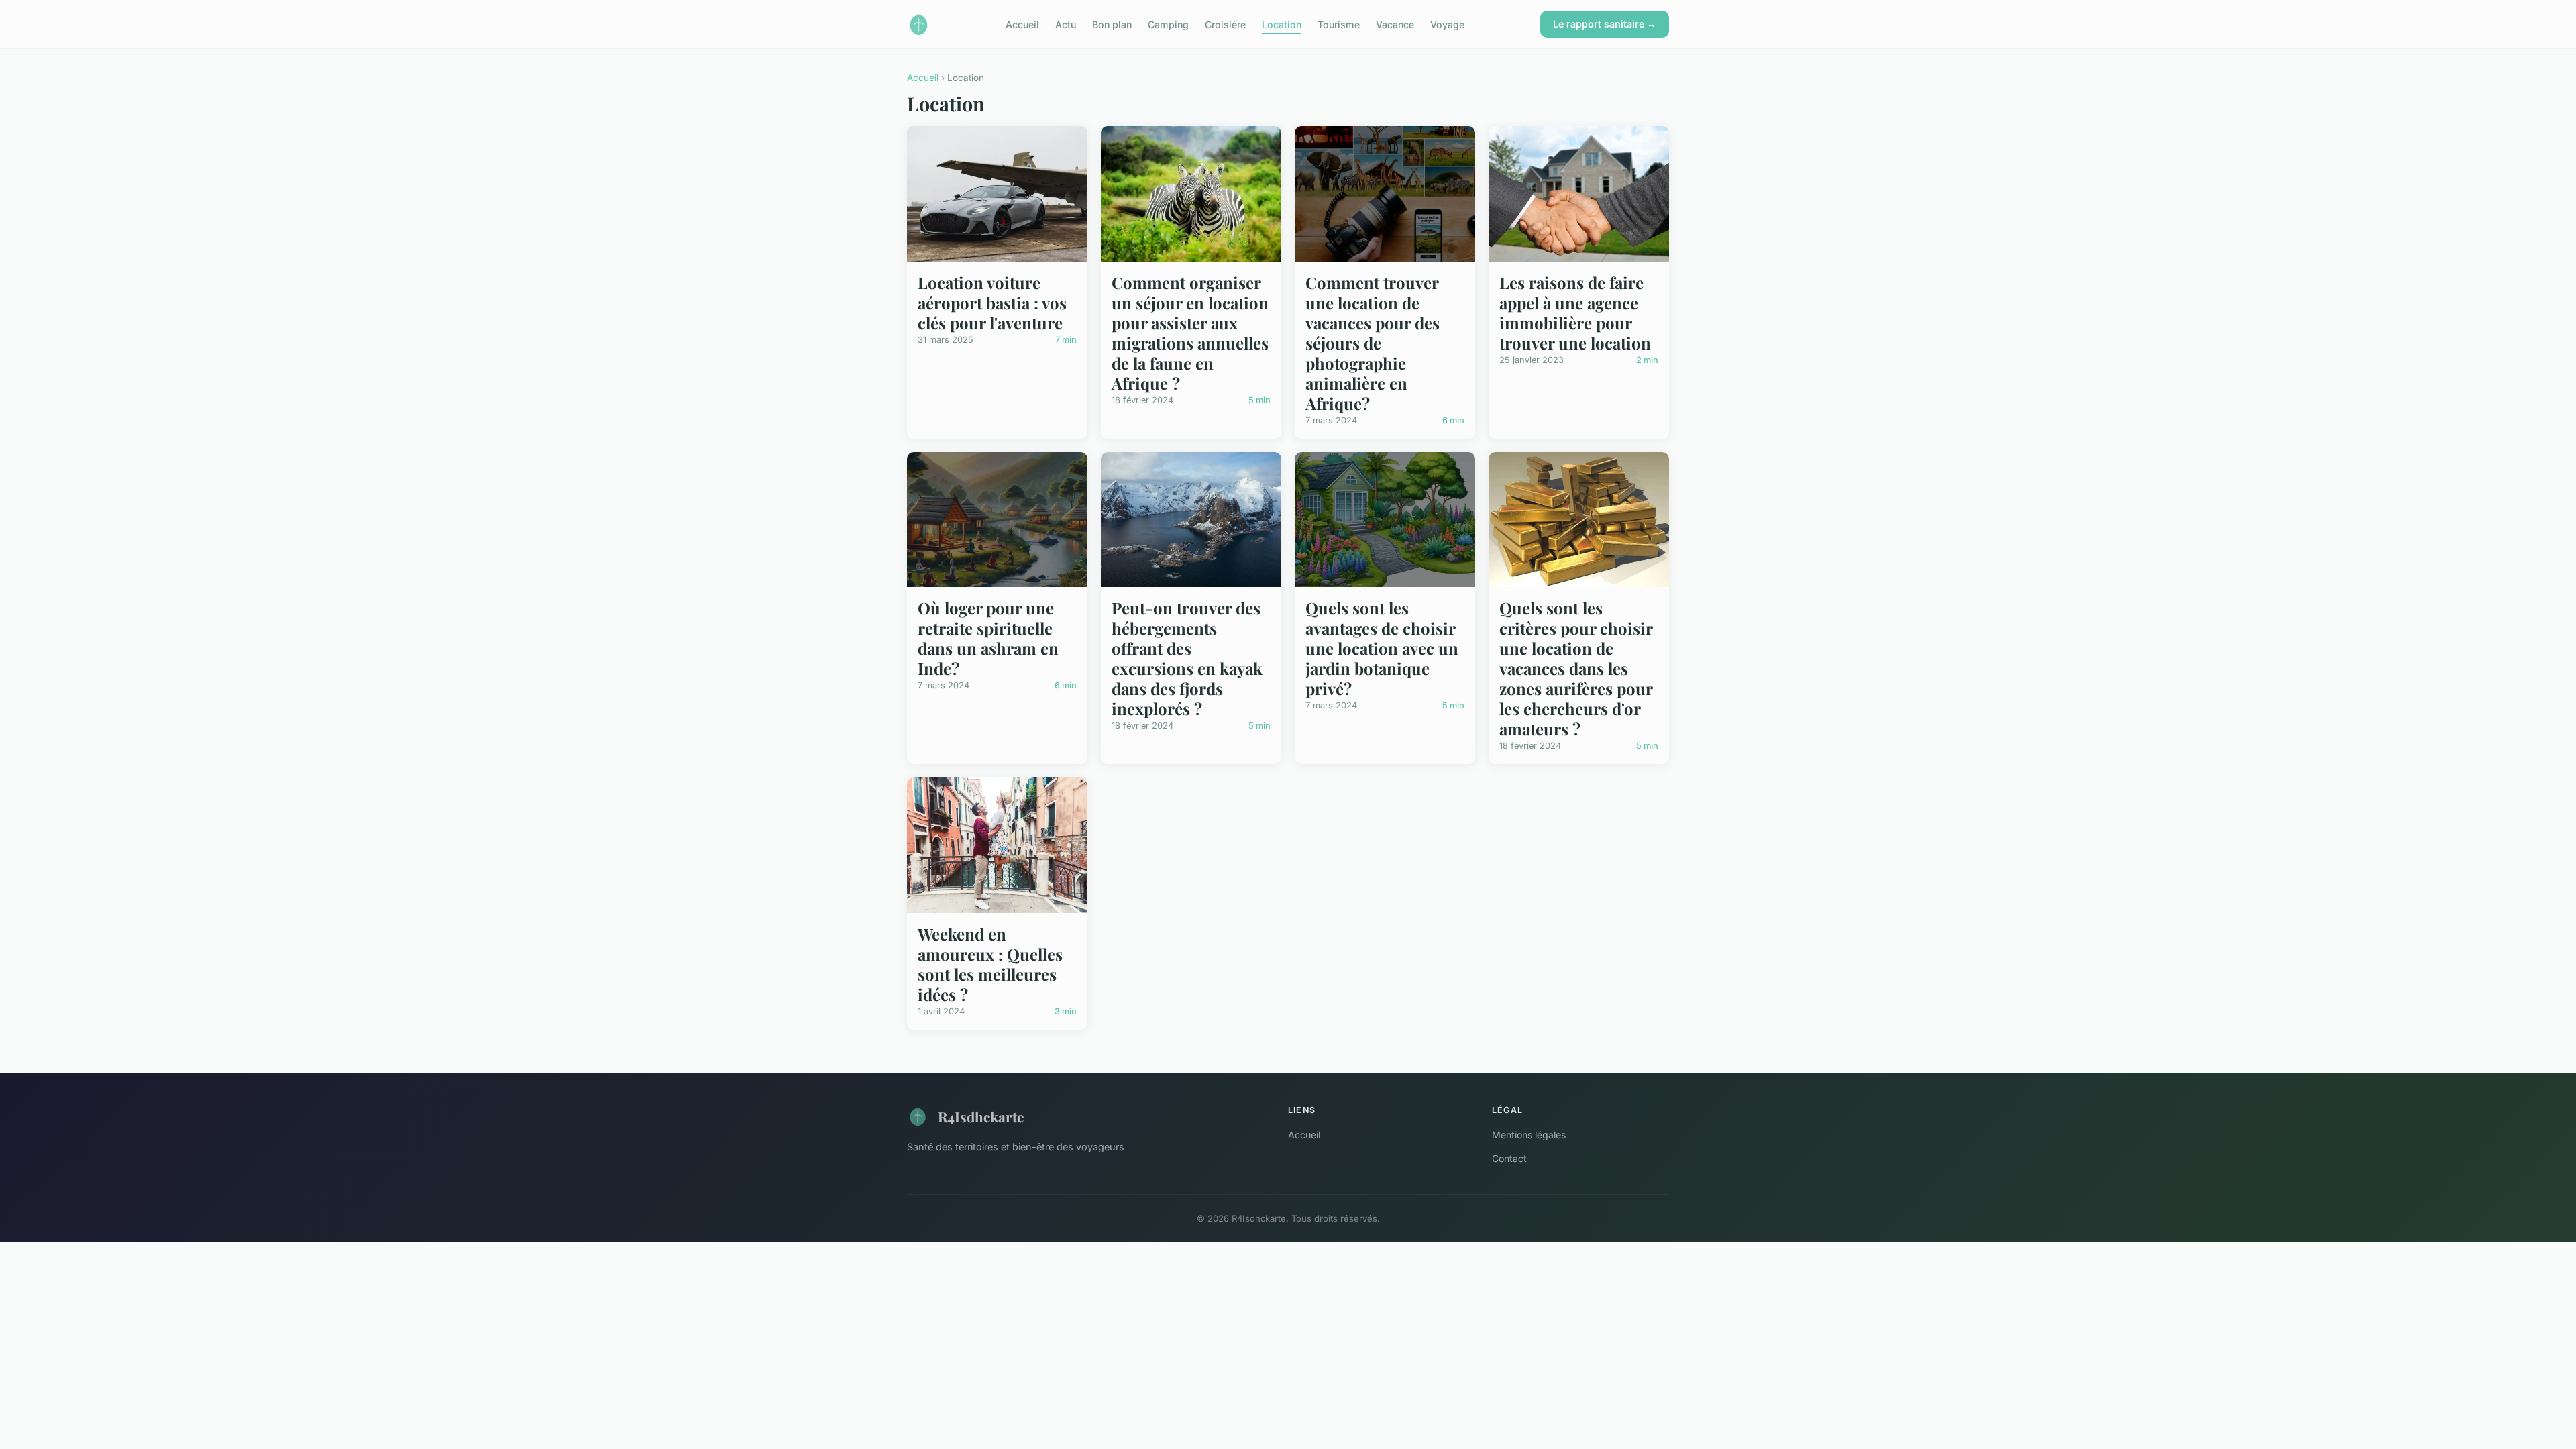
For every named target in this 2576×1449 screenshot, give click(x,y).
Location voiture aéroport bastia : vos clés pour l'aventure (992, 303)
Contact (1509, 1158)
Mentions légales (1529, 1135)
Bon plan (1112, 24)
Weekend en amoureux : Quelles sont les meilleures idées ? (990, 964)
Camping (1168, 24)
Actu (1066, 24)
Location (1282, 24)
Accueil (1022, 24)
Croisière (1225, 24)
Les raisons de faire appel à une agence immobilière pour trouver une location (1575, 313)
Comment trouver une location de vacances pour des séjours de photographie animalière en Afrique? (1373, 343)
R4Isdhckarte (981, 1116)
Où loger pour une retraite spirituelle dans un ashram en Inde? (988, 638)
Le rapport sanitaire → (1605, 24)
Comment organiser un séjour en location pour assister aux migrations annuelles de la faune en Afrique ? (1190, 333)
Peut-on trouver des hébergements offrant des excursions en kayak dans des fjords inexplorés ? (1187, 658)
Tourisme (1339, 24)
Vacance (1395, 24)
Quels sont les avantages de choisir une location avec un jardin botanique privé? (1382, 648)
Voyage (1447, 24)
